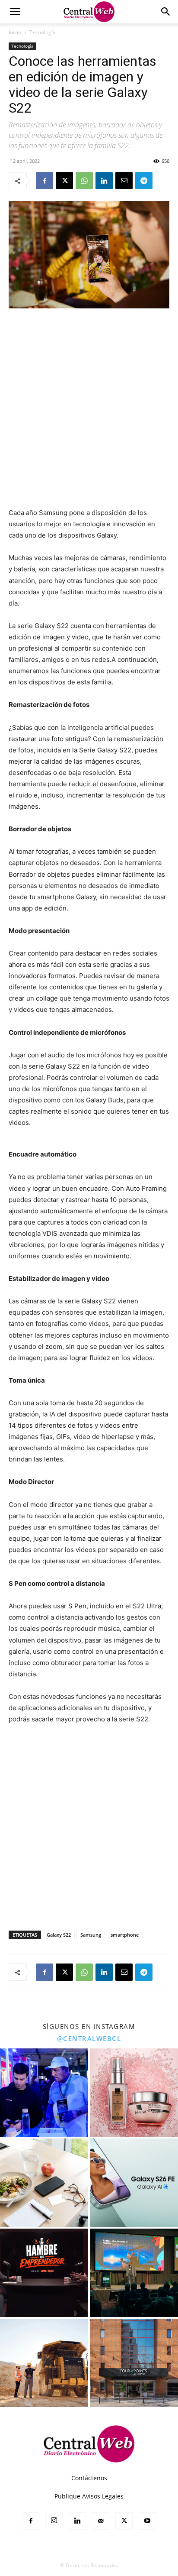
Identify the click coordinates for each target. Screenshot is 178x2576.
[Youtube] (147, 2521)
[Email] (124, 181)
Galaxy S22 (59, 1935)
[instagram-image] (44, 2093)
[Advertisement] (89, 409)
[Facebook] (44, 181)
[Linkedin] (104, 181)
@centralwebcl (89, 2038)
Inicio (15, 32)
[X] (64, 181)
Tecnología (43, 32)
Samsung (91, 1935)
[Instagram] (54, 2521)
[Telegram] (144, 181)
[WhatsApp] (84, 181)
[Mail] (101, 2521)
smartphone (125, 1935)
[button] (15, 12)
